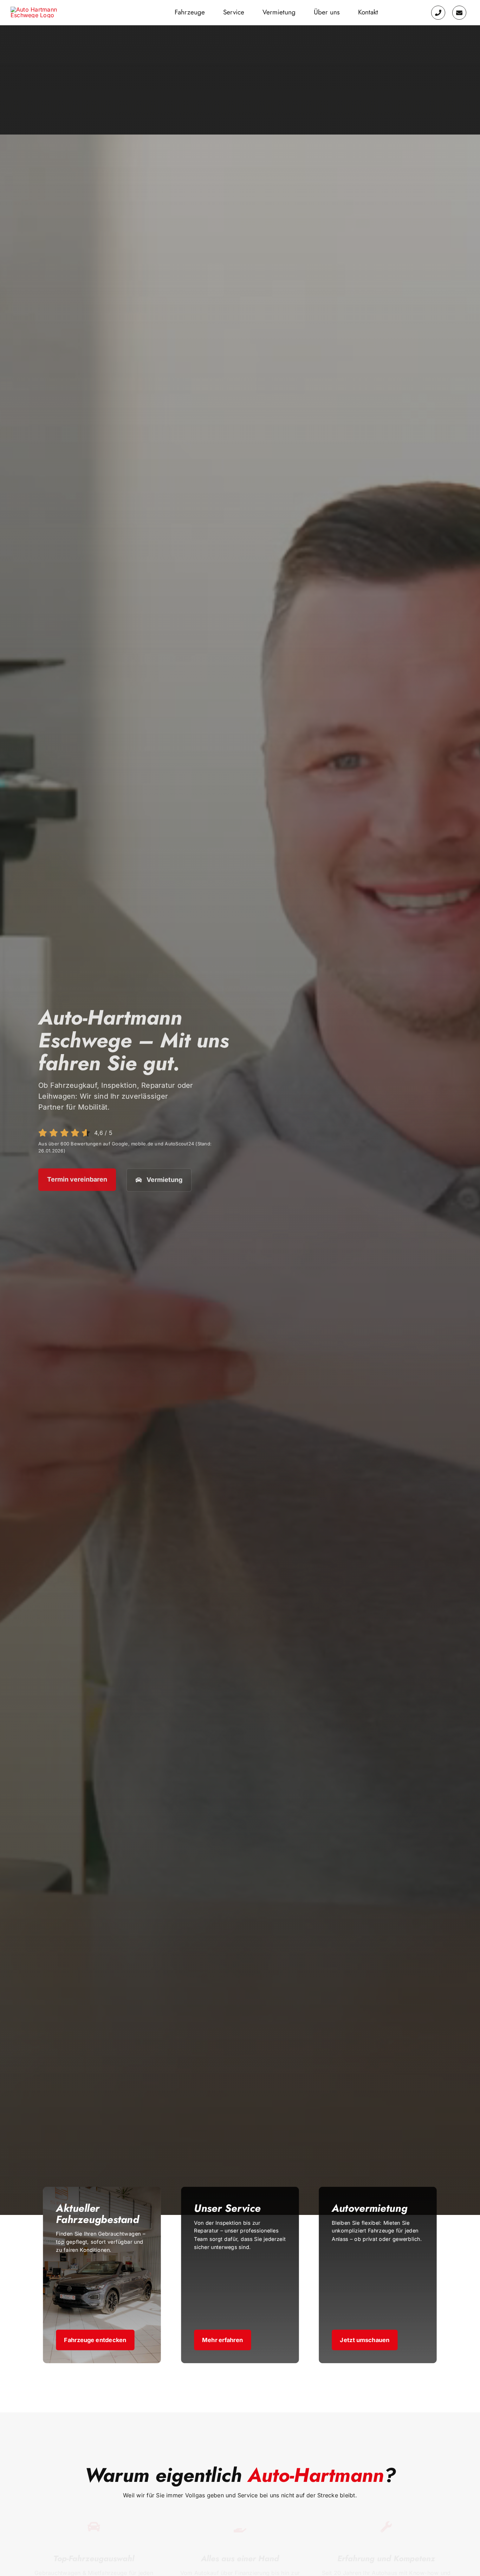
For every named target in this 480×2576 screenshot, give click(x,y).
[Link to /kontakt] (459, 13)
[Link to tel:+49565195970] (438, 13)
